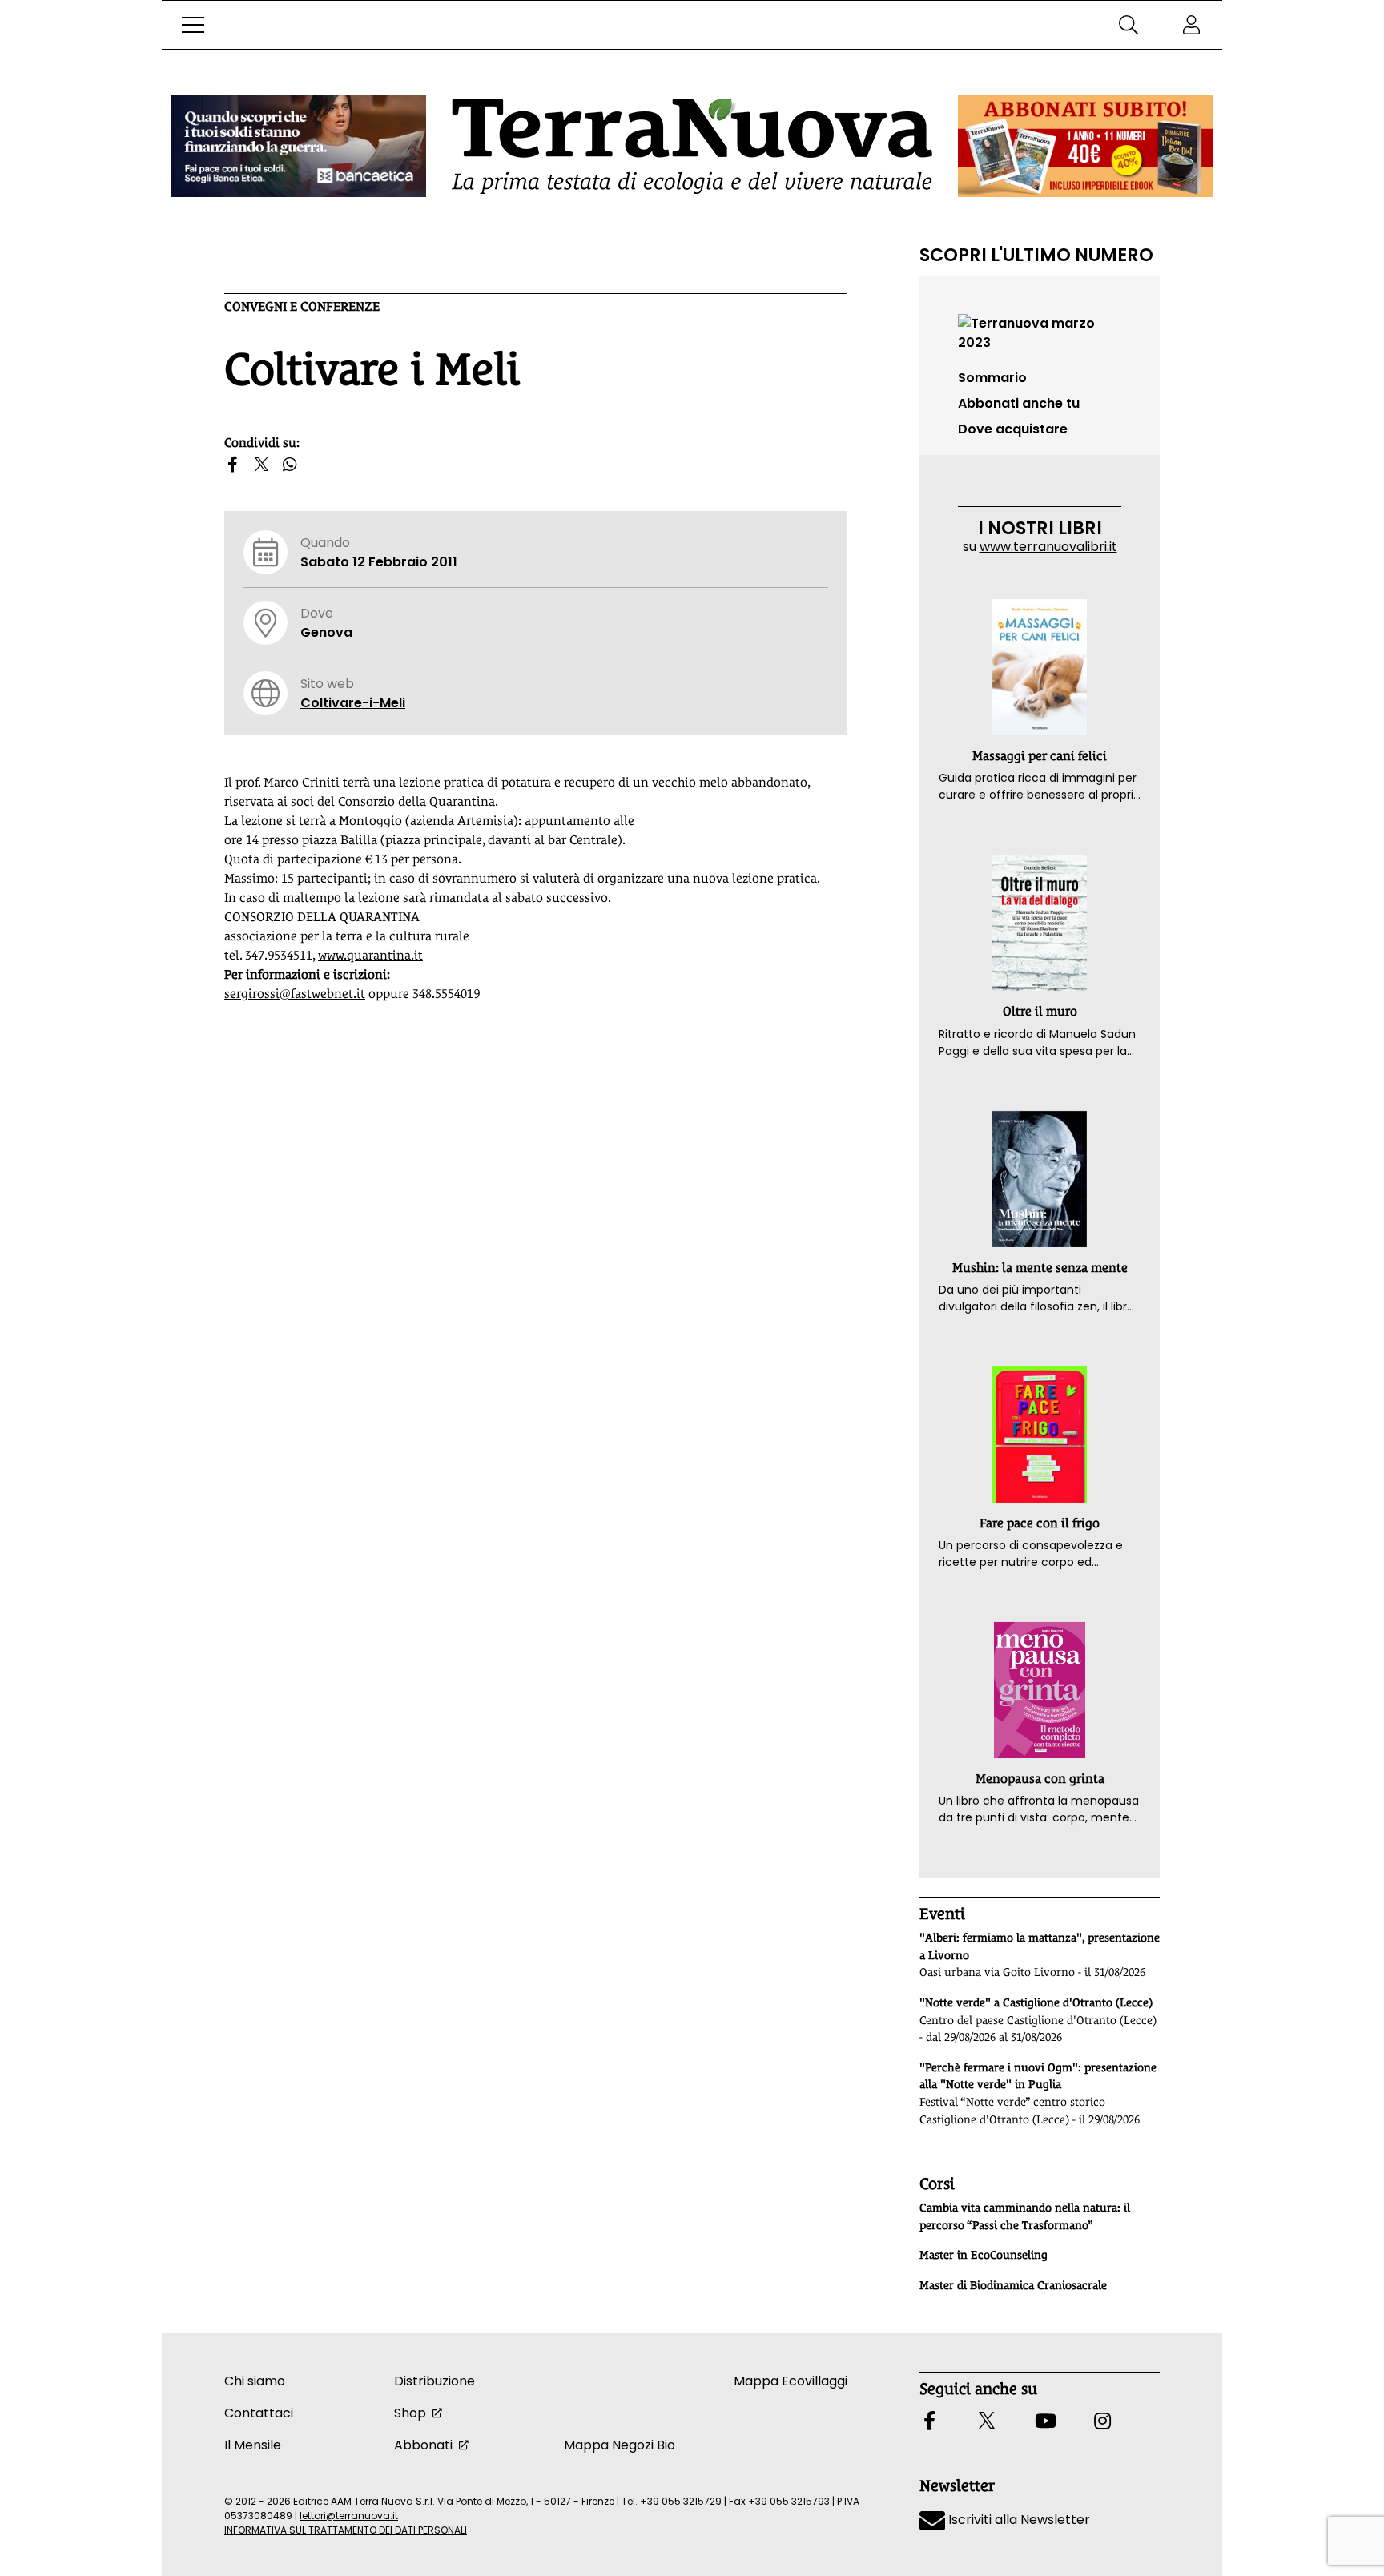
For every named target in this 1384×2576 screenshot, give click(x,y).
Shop (410, 2413)
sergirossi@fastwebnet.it (295, 994)
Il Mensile (253, 2445)
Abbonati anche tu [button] (1019, 403)
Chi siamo (255, 2381)
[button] (193, 25)
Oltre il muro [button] (1040, 1011)
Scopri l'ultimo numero (1036, 255)
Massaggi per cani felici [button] (1040, 756)
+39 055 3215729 (681, 2501)
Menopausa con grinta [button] (1040, 1779)
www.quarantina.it (370, 955)
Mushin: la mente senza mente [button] (1040, 1268)
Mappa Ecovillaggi (791, 2381)
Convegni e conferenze (302, 306)
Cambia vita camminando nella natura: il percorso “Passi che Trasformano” (1025, 2216)
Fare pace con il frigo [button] (1040, 1523)
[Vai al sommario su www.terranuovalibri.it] (1040, 332)
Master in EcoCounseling (984, 2255)
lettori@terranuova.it (349, 2516)
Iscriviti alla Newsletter (1018, 2520)
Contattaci (259, 2413)
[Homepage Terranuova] (692, 146)
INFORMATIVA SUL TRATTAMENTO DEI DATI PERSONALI (346, 2530)
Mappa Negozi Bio (620, 2445)
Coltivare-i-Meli (353, 703)
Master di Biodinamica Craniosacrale (1013, 2285)
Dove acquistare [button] (1013, 429)
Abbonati (423, 2445)
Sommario (992, 378)
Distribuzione (435, 2381)
